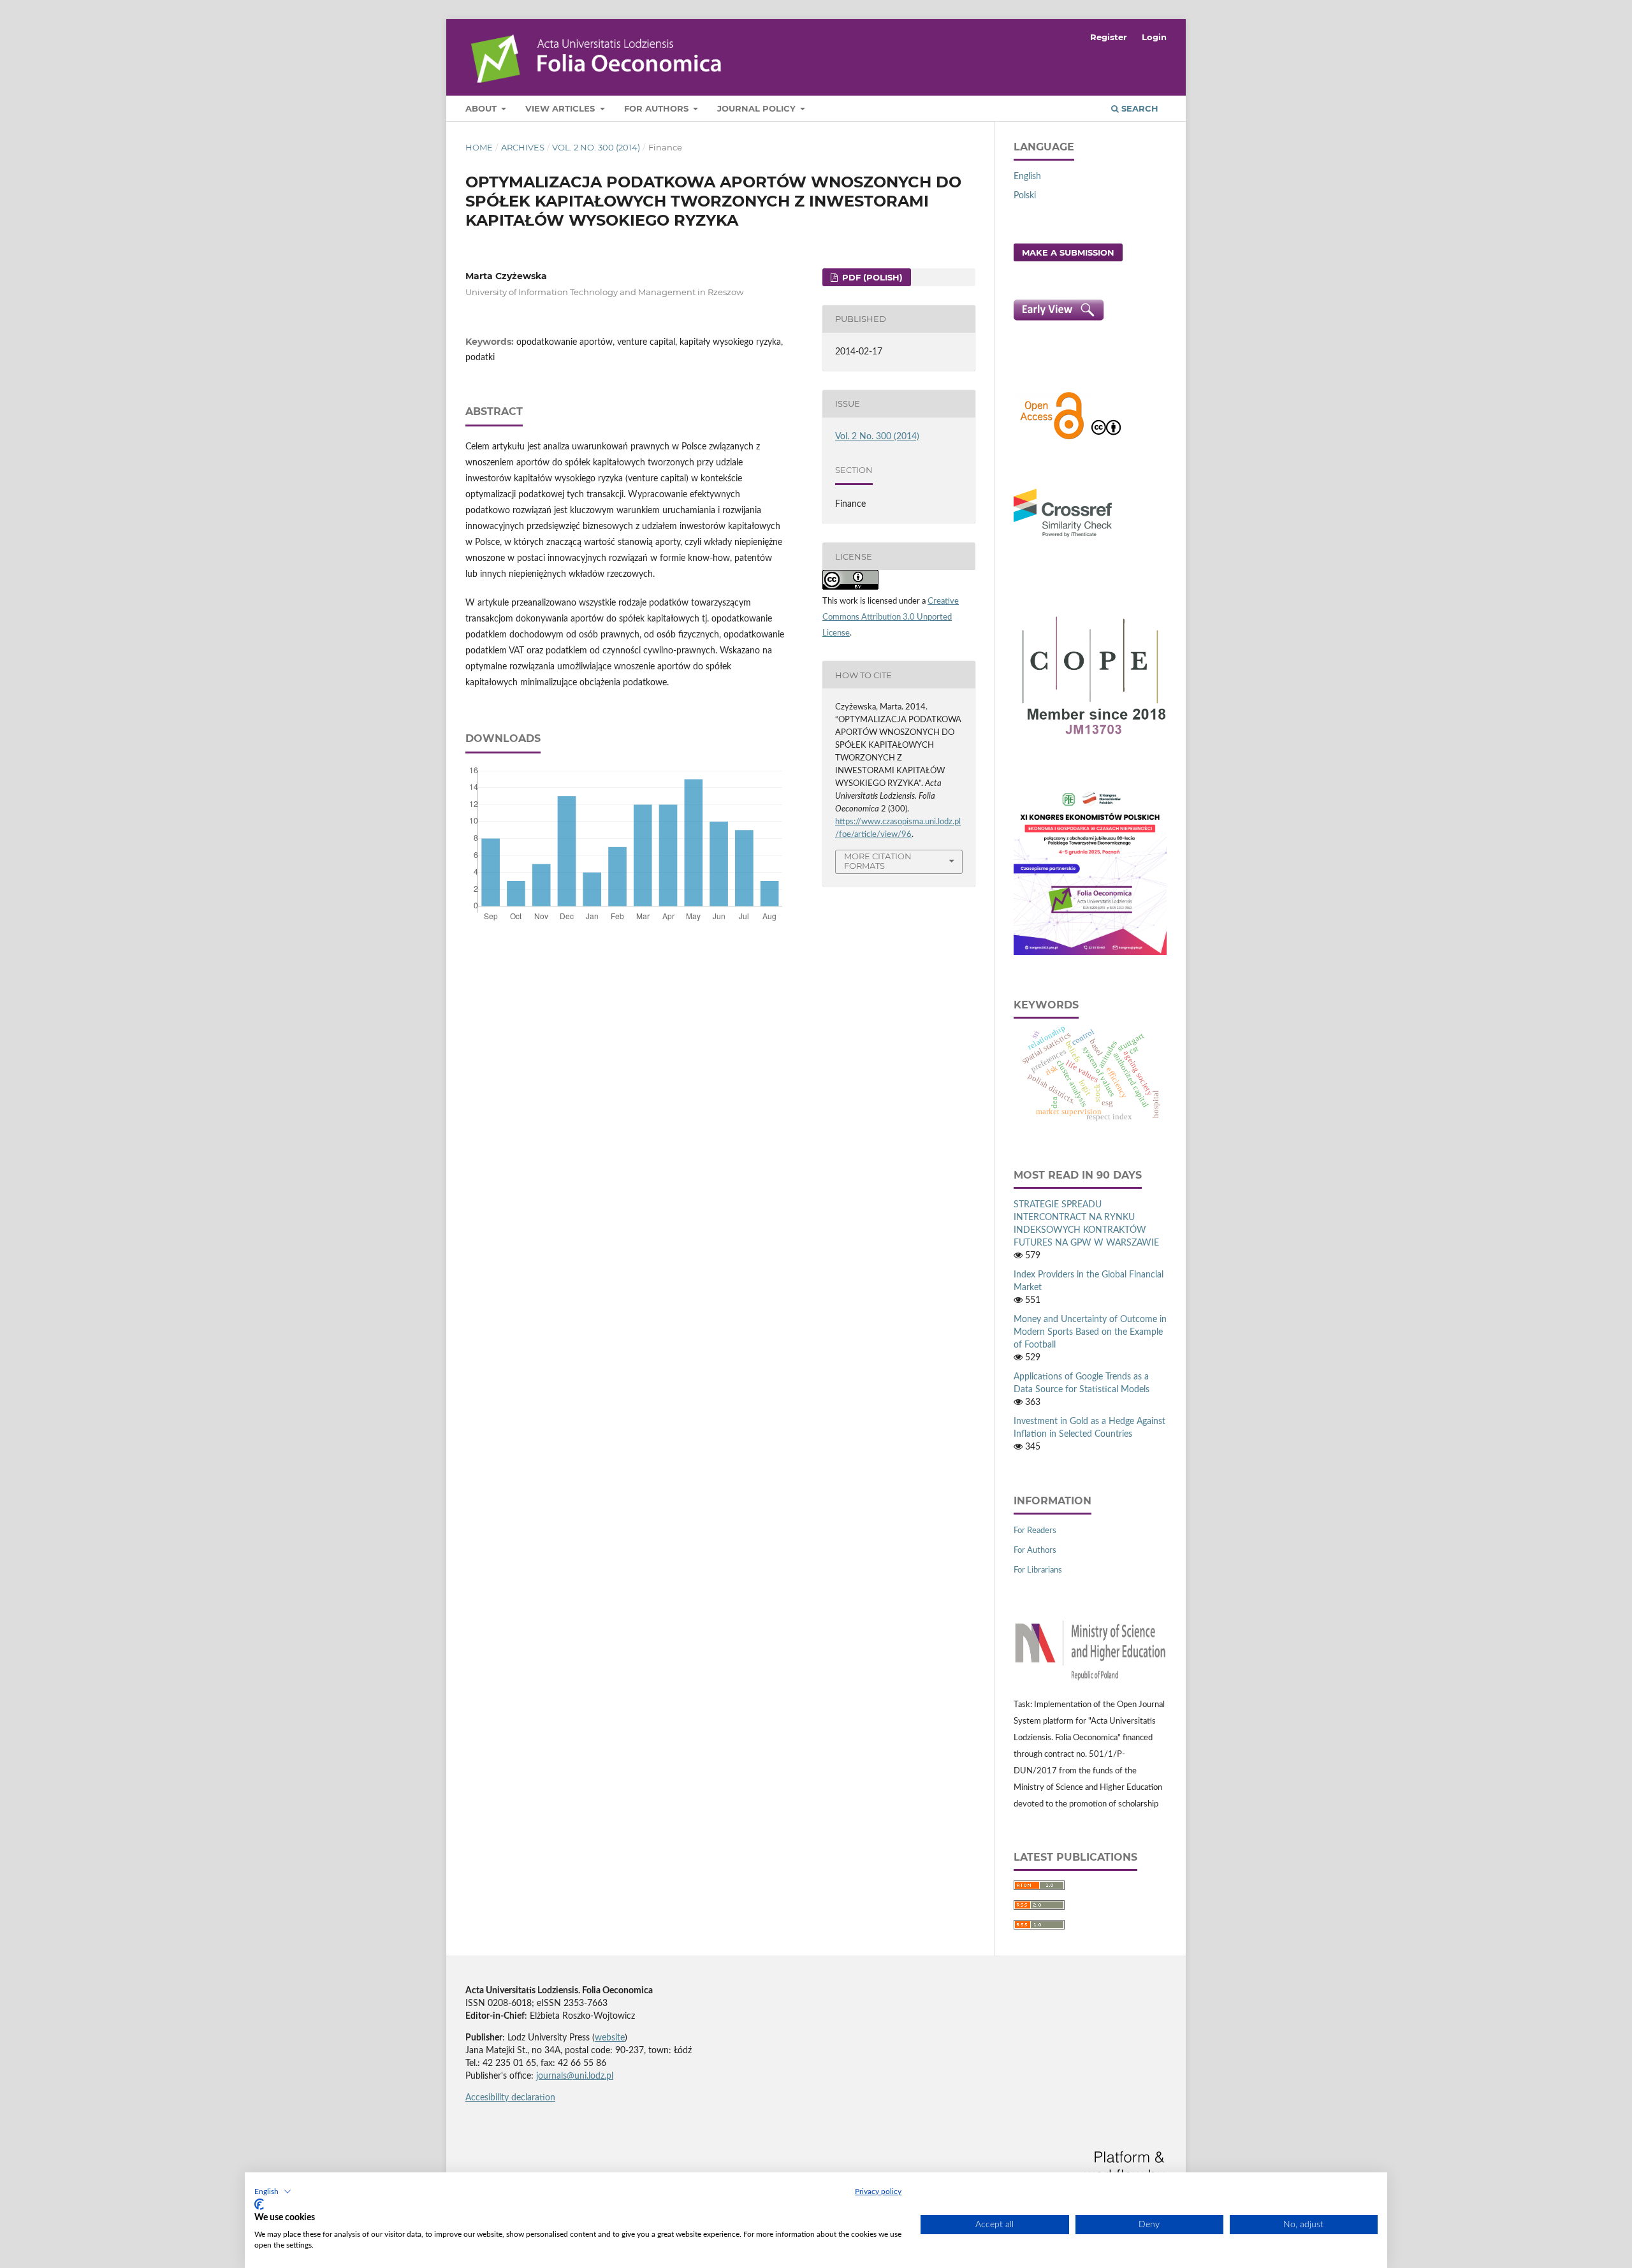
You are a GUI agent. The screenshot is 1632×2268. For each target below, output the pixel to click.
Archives (523, 147)
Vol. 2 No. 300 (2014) (596, 147)
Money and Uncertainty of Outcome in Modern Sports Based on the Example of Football (1090, 1332)
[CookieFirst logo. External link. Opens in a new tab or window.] (259, 2204)
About (482, 108)
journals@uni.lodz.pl (575, 2076)
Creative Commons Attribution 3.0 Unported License (891, 617)
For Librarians (1038, 1570)
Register (1109, 37)
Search (1139, 108)
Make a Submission (1068, 252)
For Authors (658, 108)
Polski (1025, 196)
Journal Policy (758, 108)
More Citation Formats (878, 861)
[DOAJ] (1052, 438)
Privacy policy (878, 2192)
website (610, 2038)
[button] (273, 2192)
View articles (561, 108)
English (1027, 177)
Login (1154, 37)
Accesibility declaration (510, 2098)
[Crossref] (1063, 539)
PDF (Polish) (871, 277)
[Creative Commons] (1106, 438)
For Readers (1035, 1531)
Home (479, 147)
